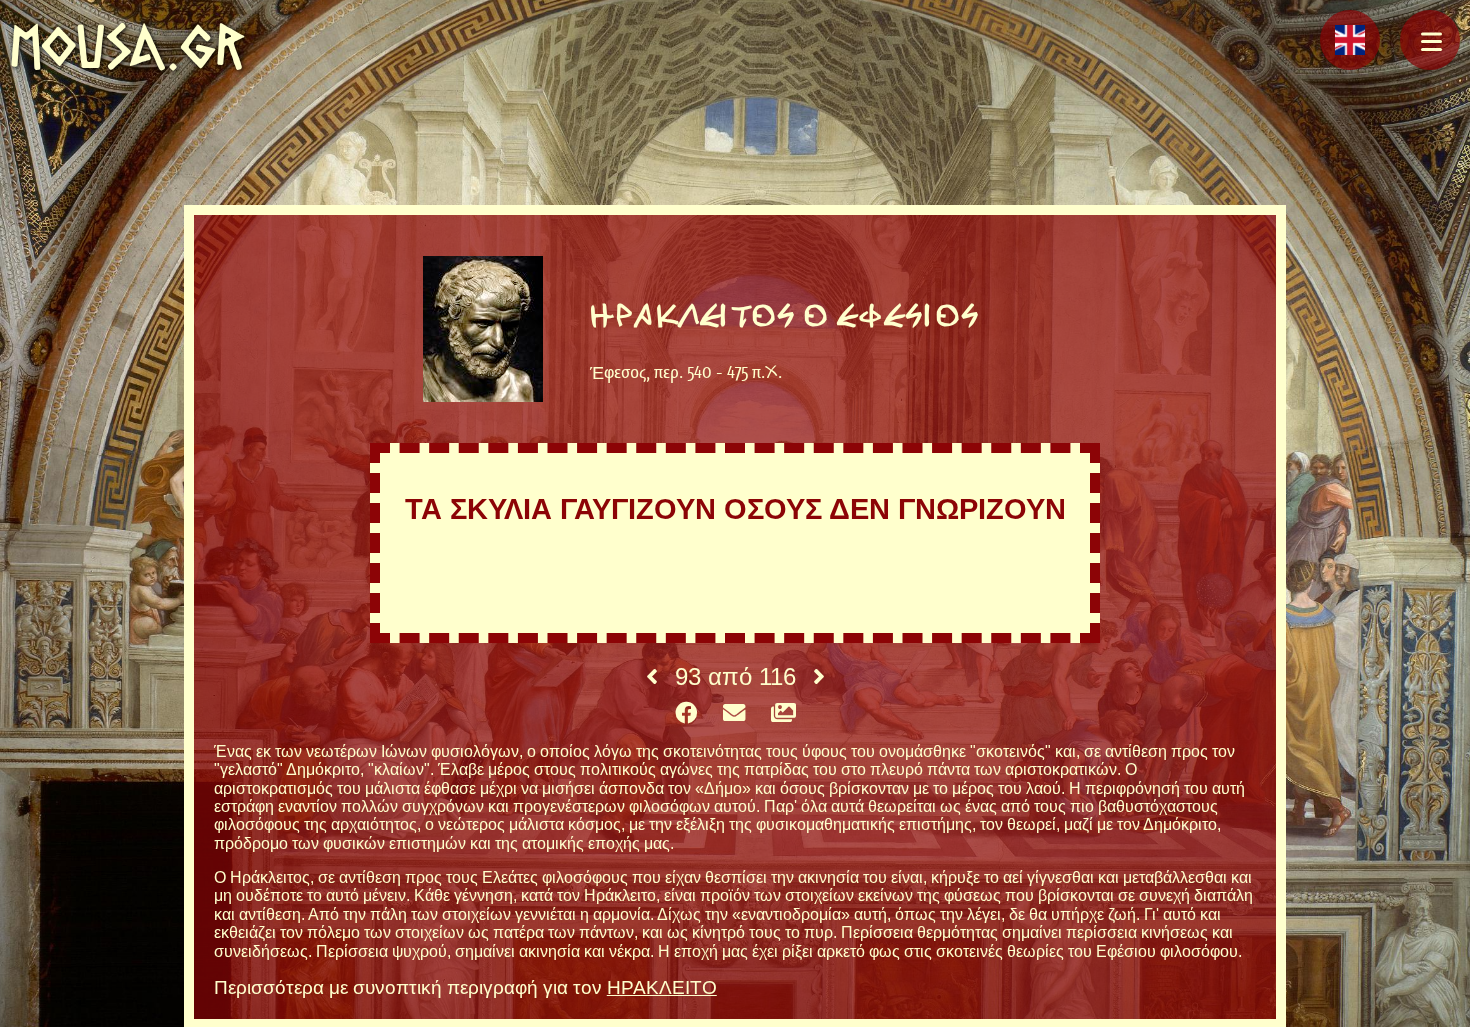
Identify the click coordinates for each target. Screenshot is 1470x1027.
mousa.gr (127, 46)
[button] (1430, 40)
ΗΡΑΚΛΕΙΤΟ (662, 987)
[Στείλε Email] (734, 714)
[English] (1350, 40)
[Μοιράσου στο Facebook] (686, 714)
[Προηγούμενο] (652, 677)
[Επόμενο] (819, 677)
